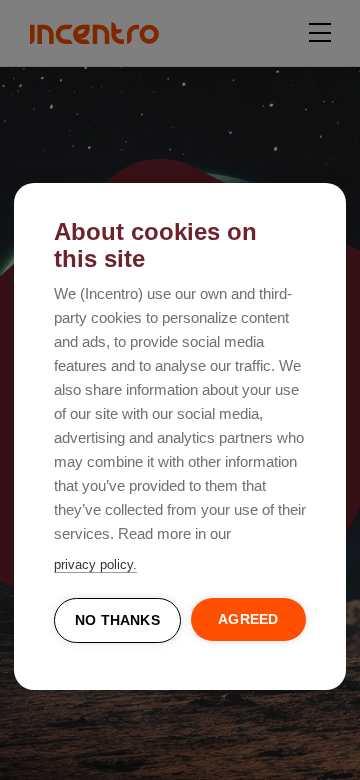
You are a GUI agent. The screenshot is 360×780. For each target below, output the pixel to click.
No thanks (117, 620)
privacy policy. (95, 564)
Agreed (248, 619)
